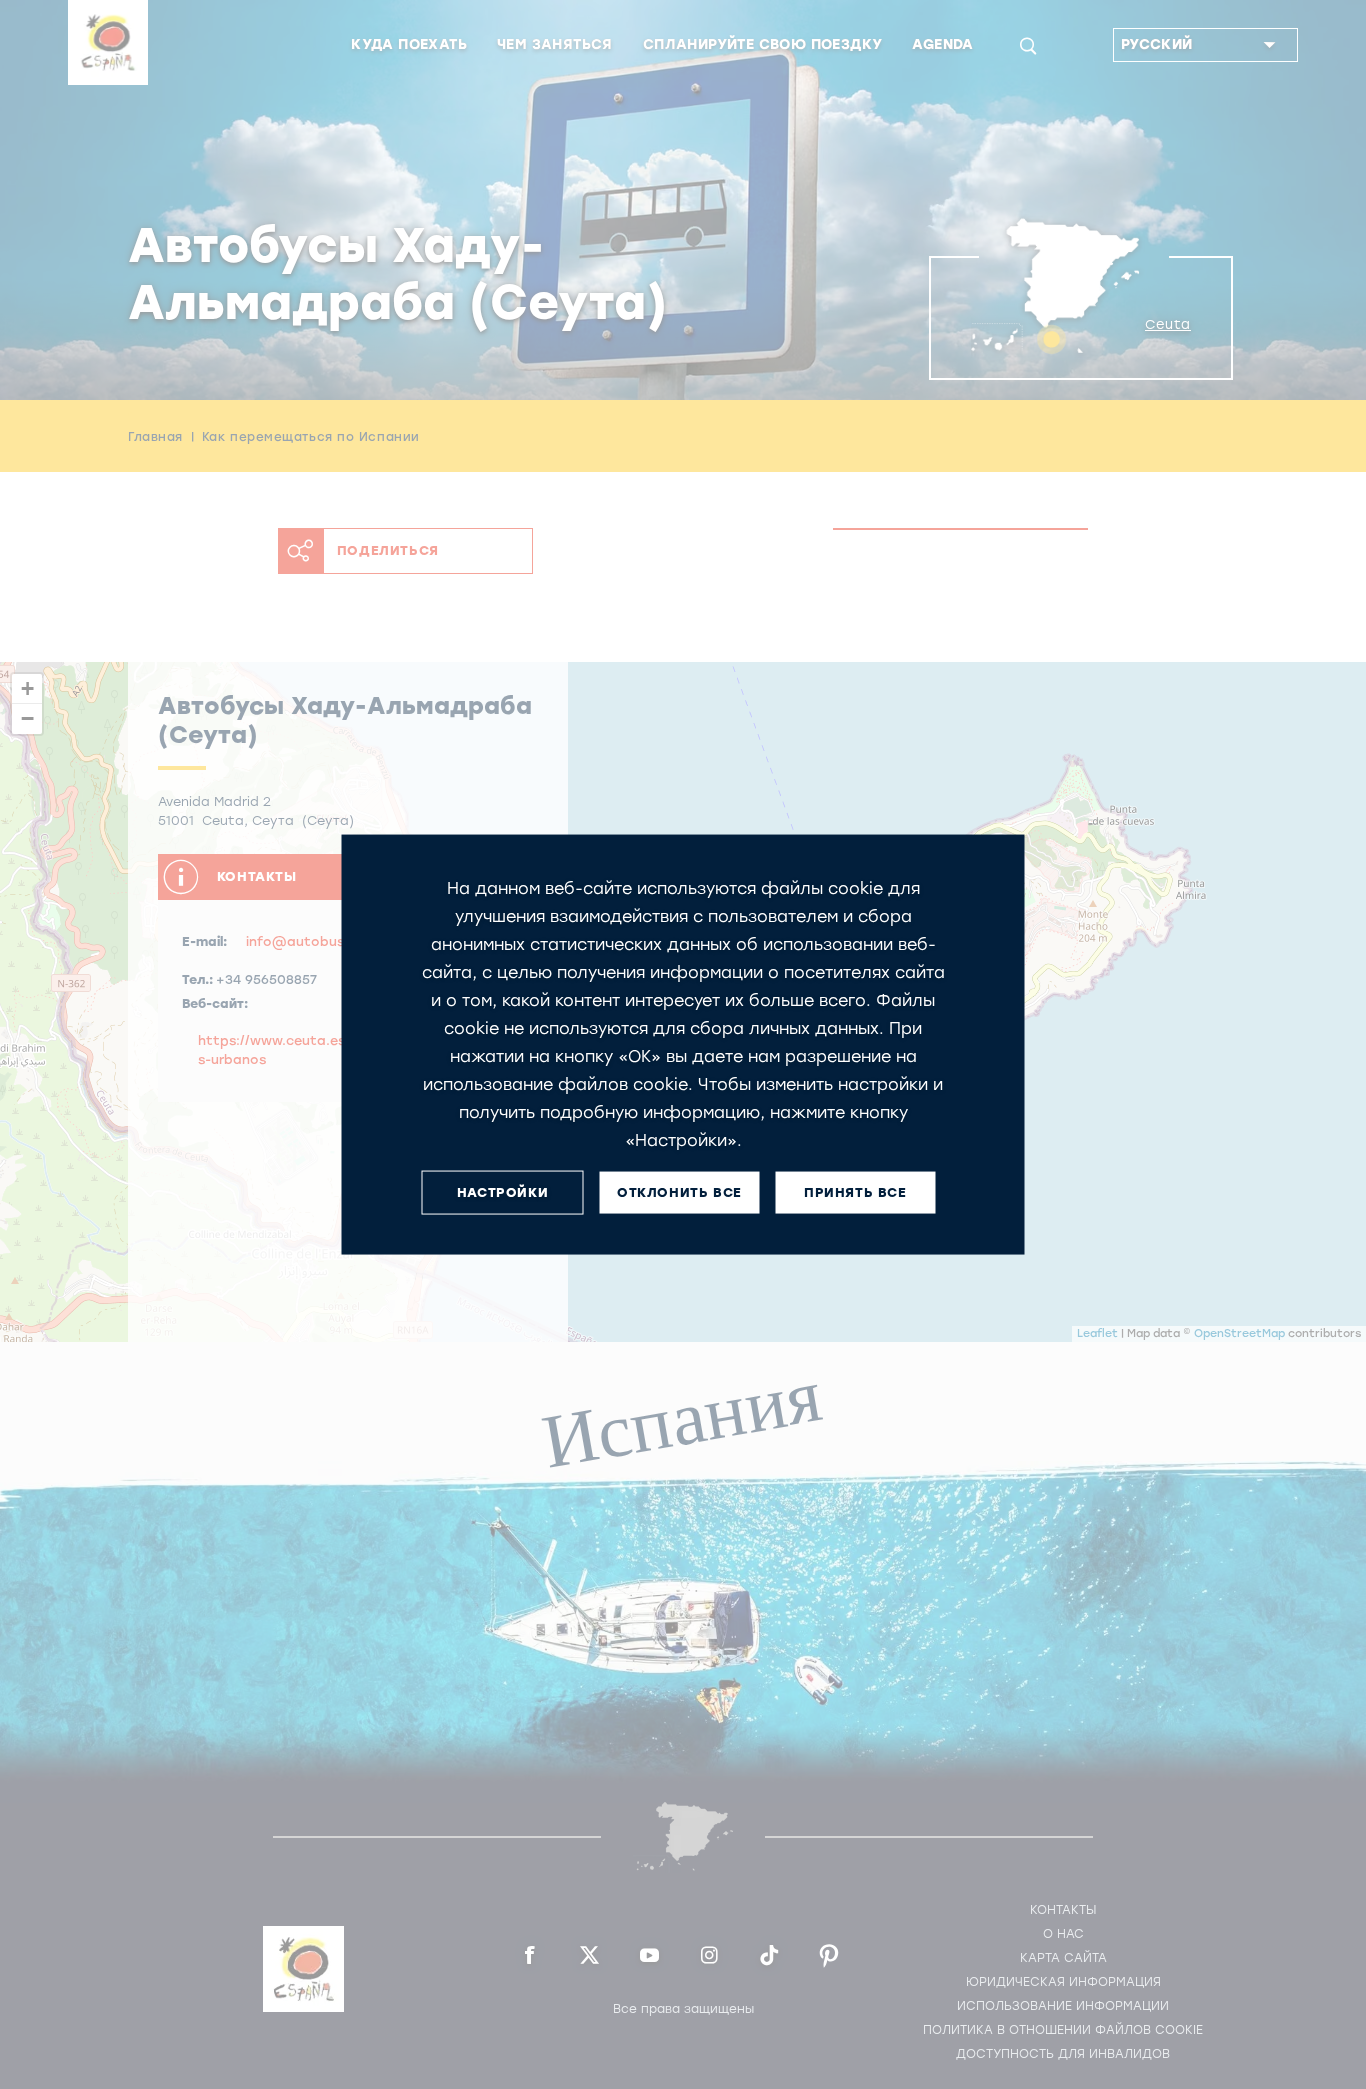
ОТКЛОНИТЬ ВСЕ (679, 1192)
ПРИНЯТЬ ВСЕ (855, 1192)
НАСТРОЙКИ (502, 1192)
